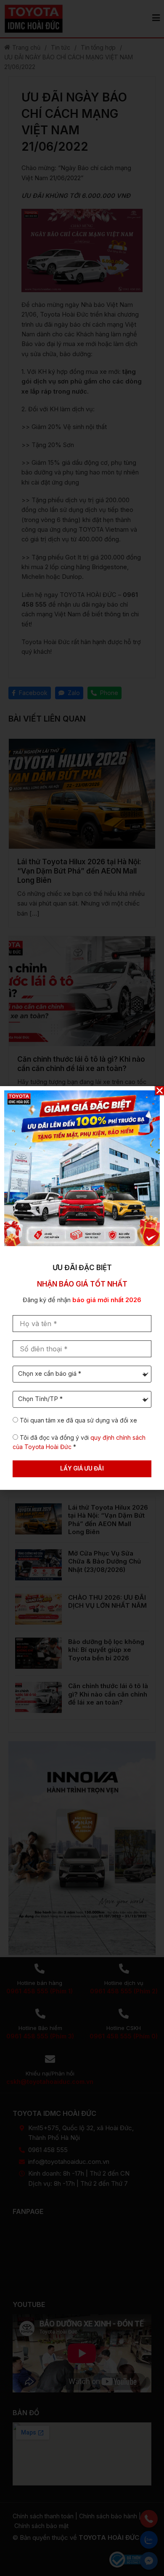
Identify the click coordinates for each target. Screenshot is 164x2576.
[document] (82, 1288)
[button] (160, 1091)
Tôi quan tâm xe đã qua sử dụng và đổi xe (78, 1420)
